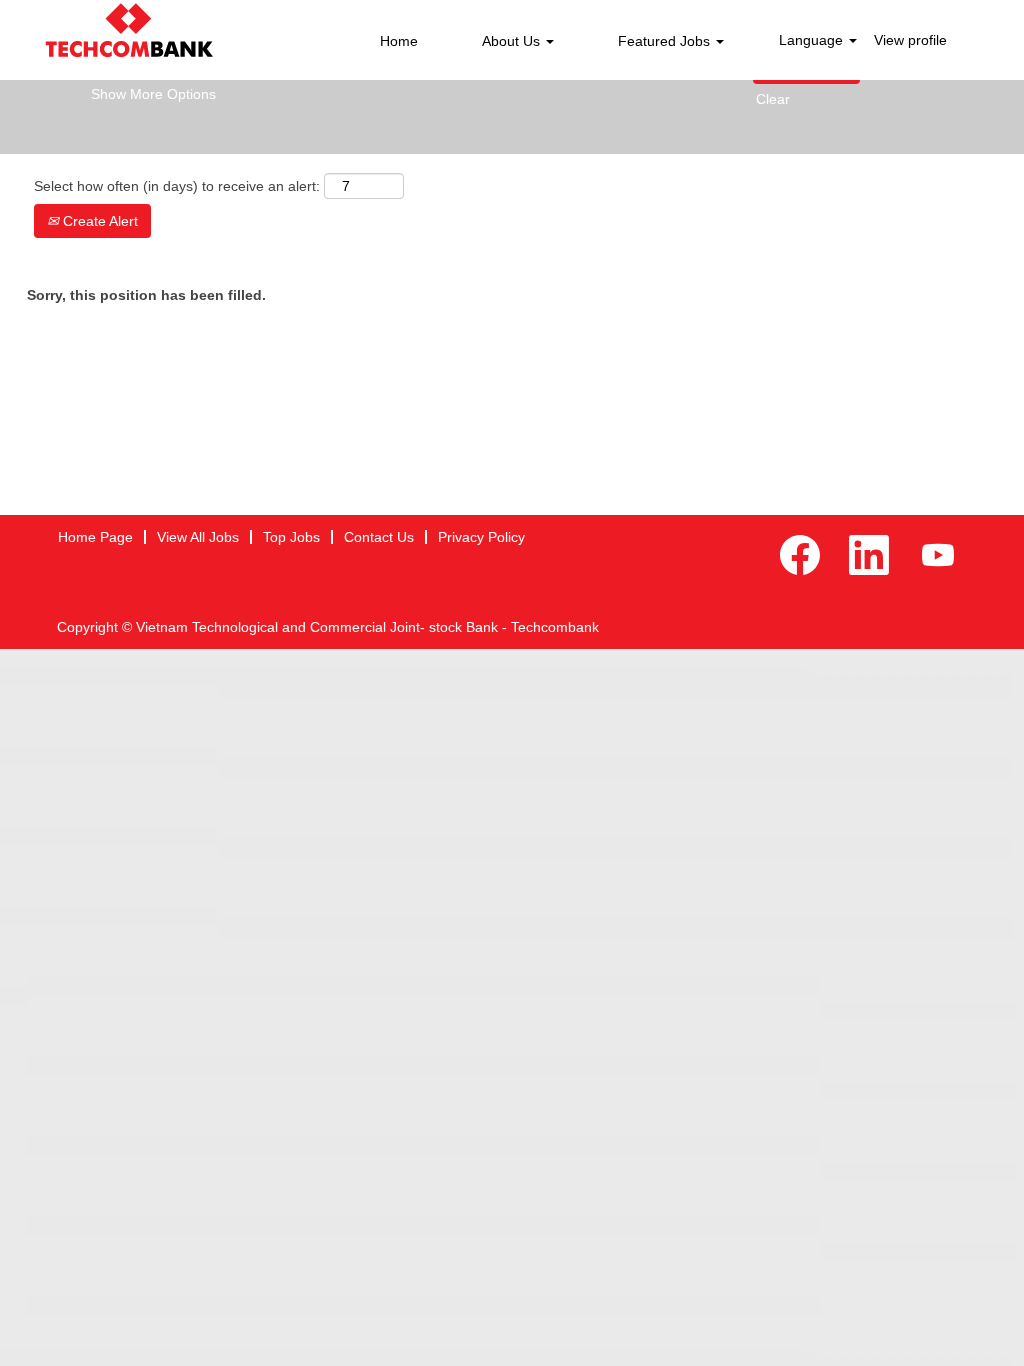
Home (399, 41)
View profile (910, 40)
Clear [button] (773, 99)
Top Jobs (291, 537)
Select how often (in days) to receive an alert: (177, 186)
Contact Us (379, 537)
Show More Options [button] (153, 94)
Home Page (95, 537)
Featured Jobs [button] (666, 41)
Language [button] (813, 40)
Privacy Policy (481, 537)
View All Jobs (198, 537)
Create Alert (98, 221)
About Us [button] (513, 41)
